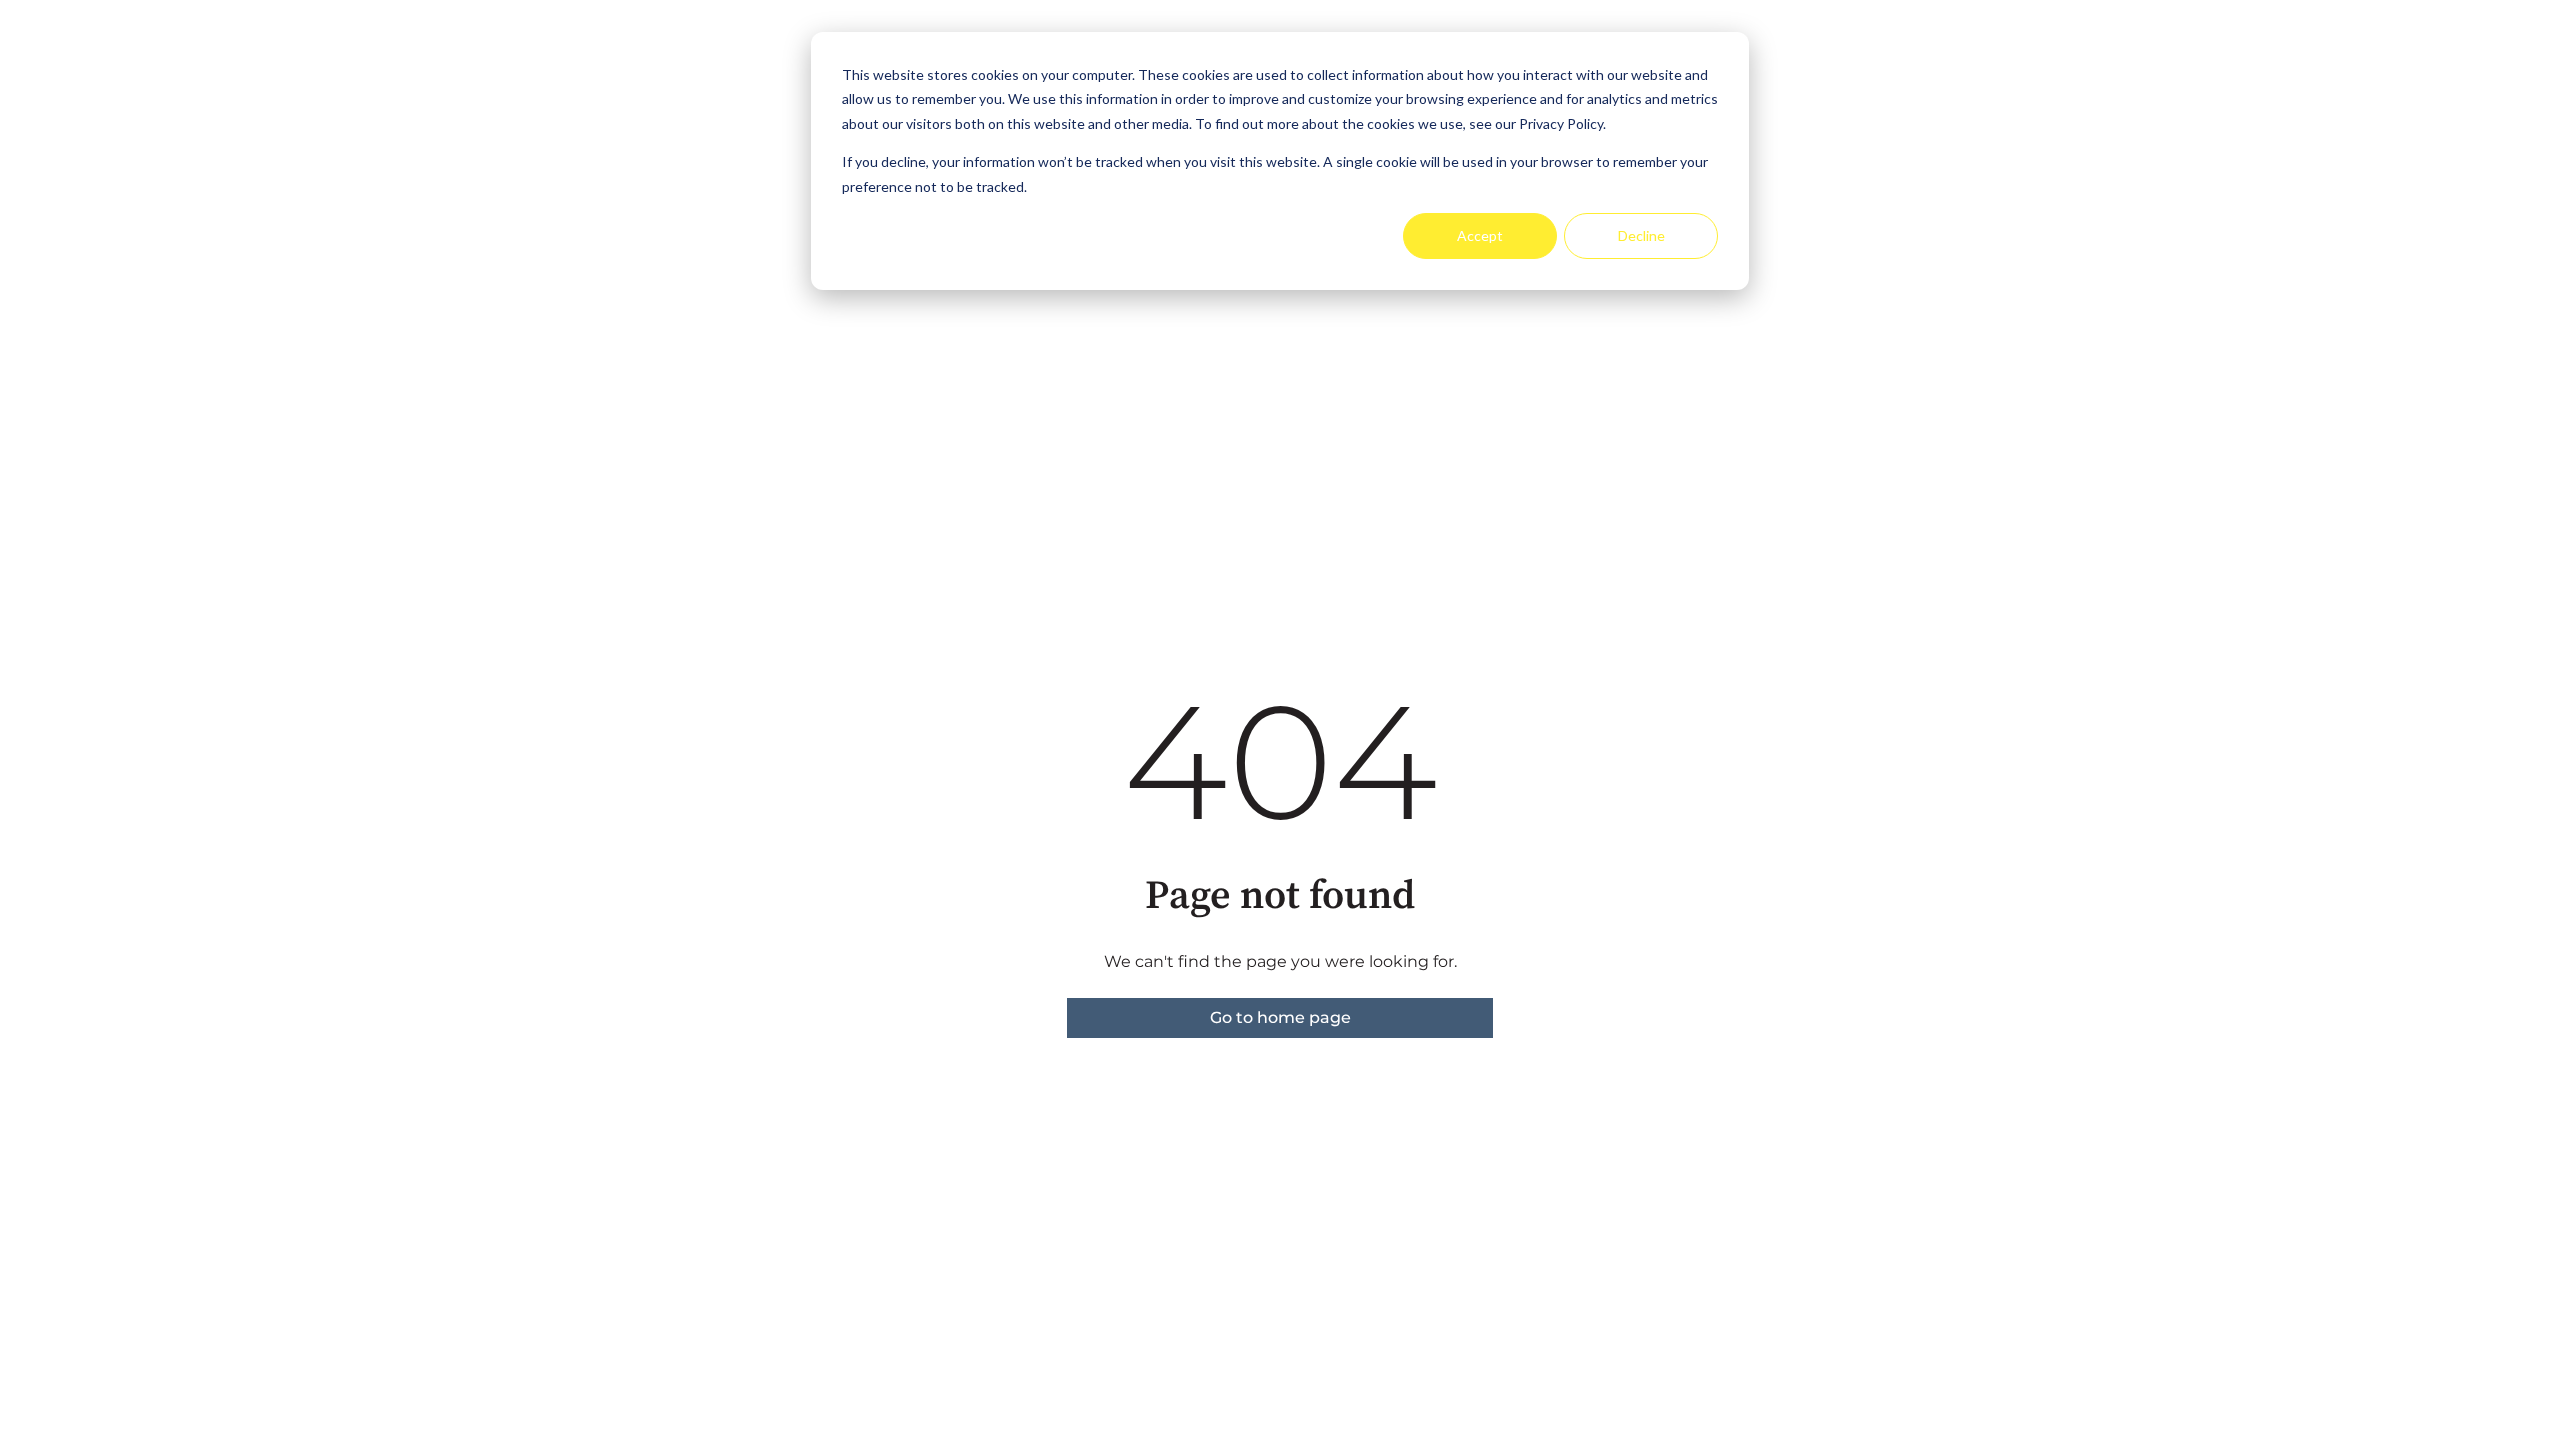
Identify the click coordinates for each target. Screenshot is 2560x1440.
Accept (1480, 235)
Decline (1641, 235)
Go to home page (1280, 1017)
